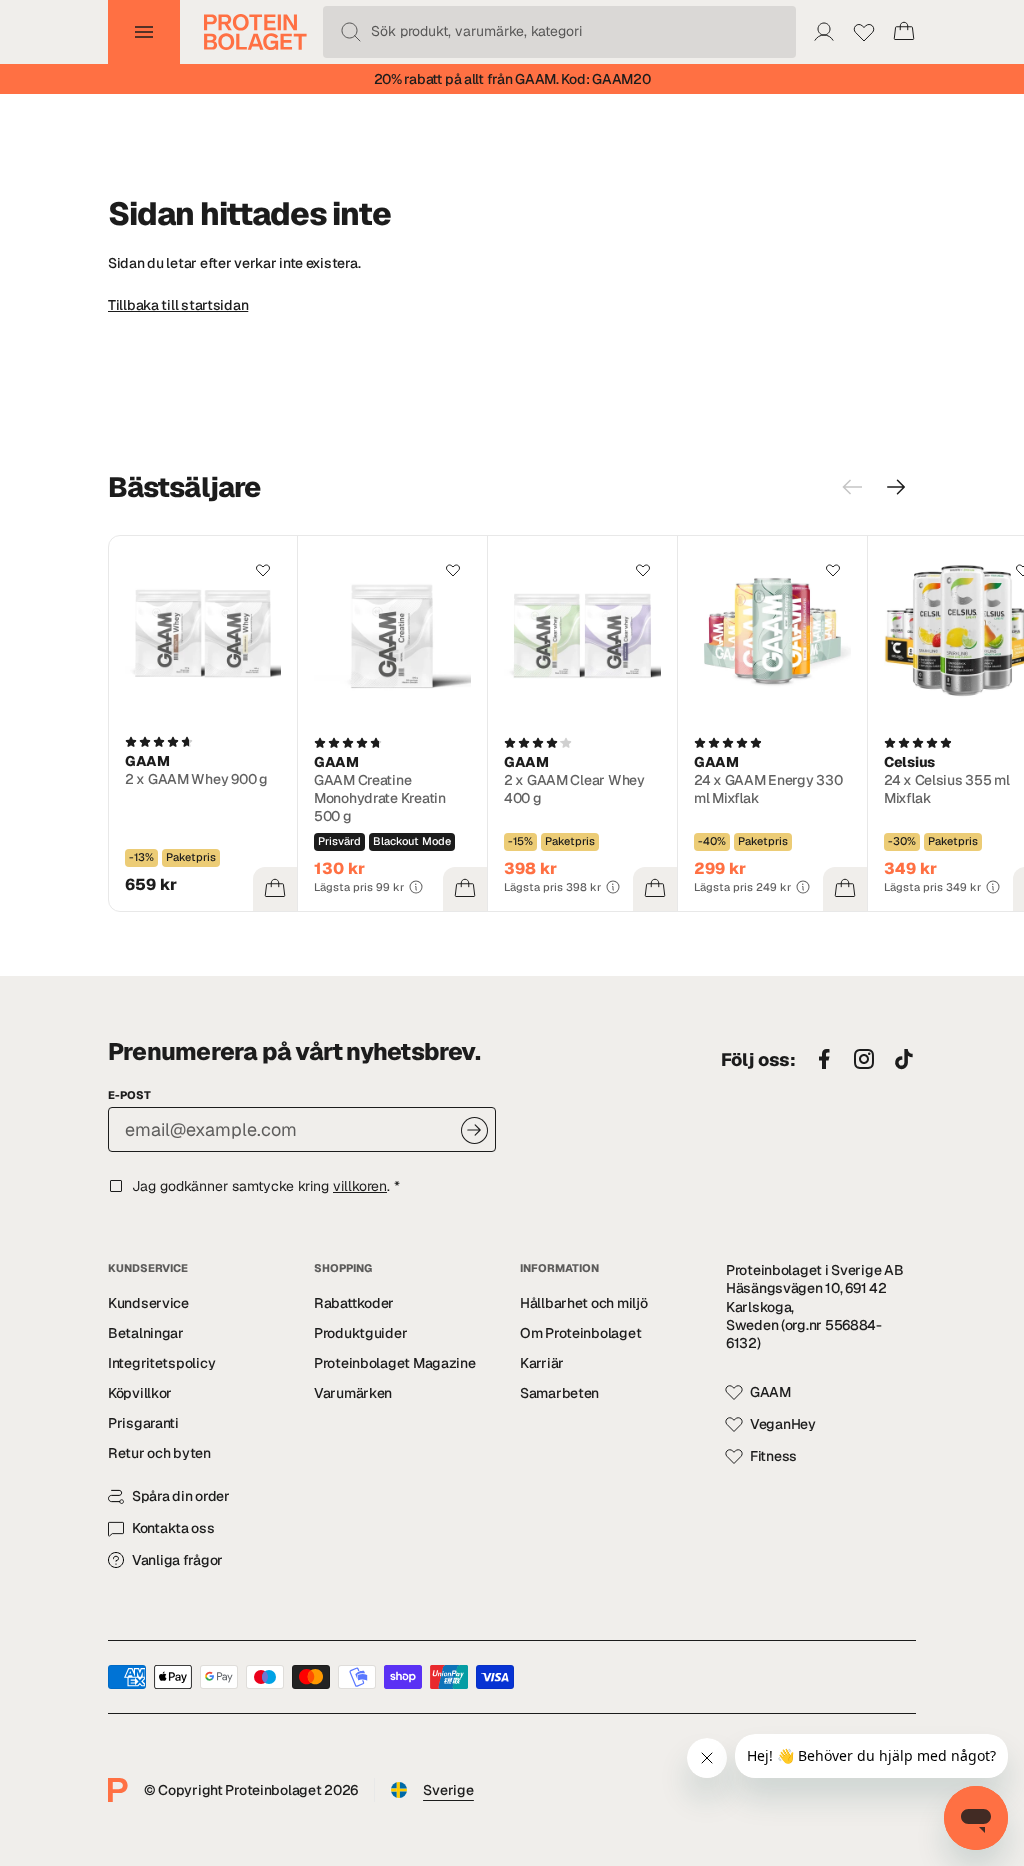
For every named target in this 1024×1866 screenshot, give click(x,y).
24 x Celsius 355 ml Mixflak (947, 789)
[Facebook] (824, 1060)
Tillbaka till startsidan (178, 305)
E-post (129, 1095)
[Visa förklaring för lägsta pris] (416, 887)
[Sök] (351, 32)
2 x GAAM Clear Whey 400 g (574, 789)
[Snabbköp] (275, 889)
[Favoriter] (864, 32)
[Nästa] (896, 487)
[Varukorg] (904, 32)
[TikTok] (904, 1060)
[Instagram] (864, 1060)
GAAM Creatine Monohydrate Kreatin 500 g (380, 798)
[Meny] (144, 32)
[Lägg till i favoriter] (263, 570)
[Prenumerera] (474, 1130)
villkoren (360, 1186)
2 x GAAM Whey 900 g (196, 779)
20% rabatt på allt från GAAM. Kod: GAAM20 (512, 79)
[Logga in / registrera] (824, 32)
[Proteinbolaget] (255, 32)
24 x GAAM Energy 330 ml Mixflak (768, 789)
